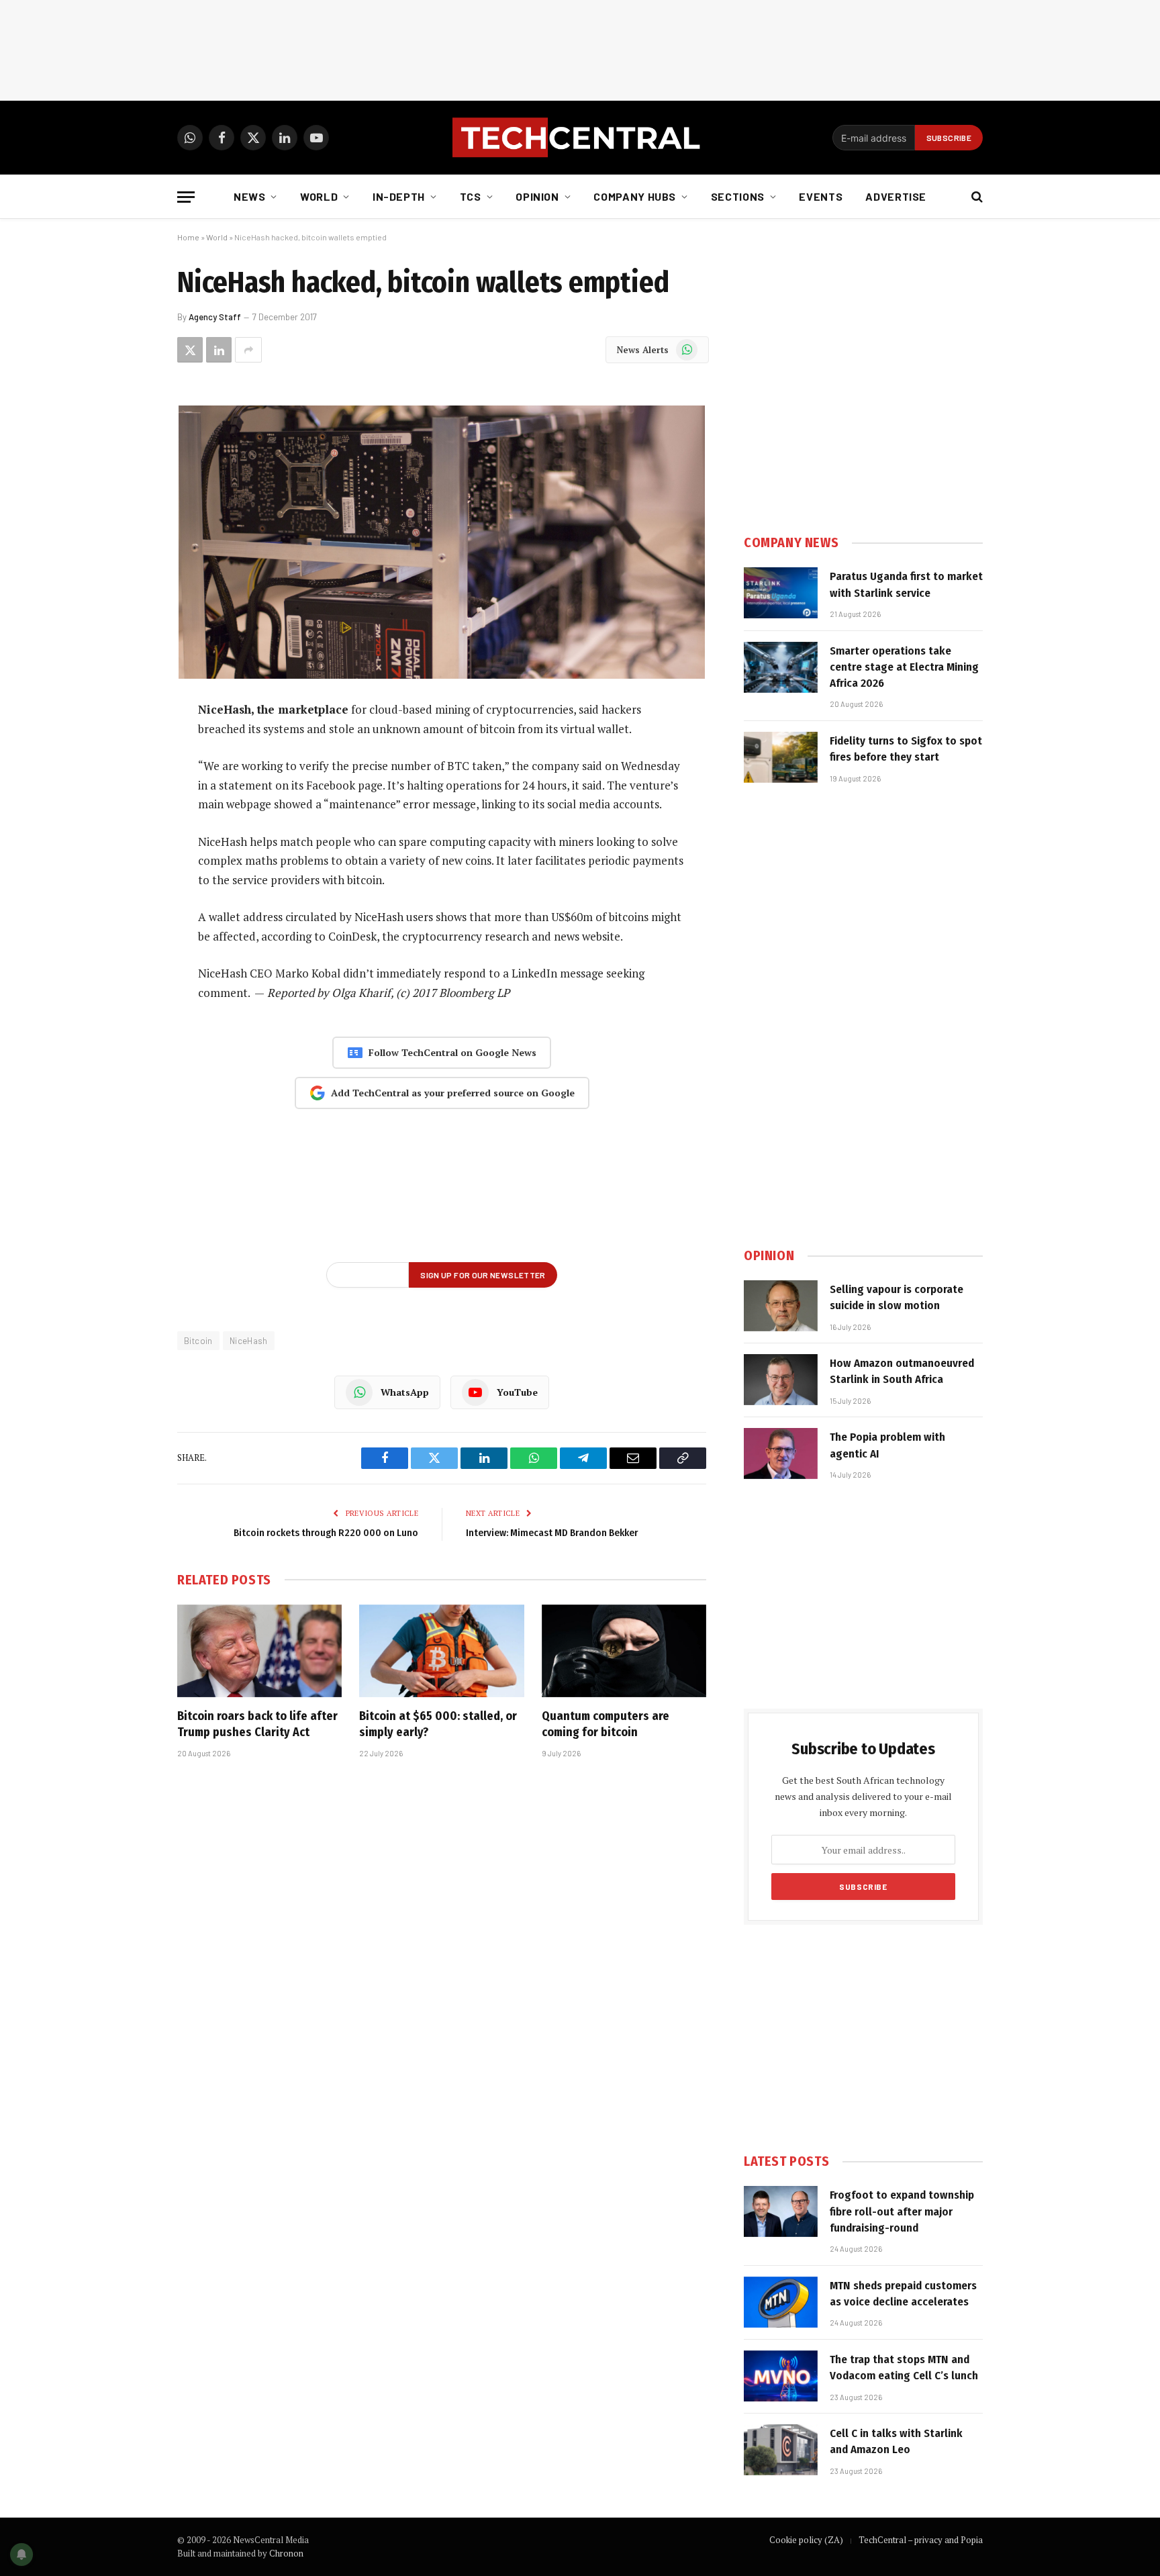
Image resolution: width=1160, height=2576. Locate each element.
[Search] (976, 197)
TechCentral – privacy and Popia (921, 2540)
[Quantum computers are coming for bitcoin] (624, 1651)
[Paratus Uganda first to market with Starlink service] (781, 593)
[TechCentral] (580, 138)
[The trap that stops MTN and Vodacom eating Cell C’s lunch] (781, 2376)
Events (821, 196)
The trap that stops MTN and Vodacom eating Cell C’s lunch (904, 2368)
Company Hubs (635, 196)
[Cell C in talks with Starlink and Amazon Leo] (781, 2450)
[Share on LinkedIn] (219, 350)
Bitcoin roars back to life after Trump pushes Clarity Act (257, 1724)
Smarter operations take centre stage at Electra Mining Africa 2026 (904, 667)
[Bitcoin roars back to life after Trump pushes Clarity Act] (259, 1651)
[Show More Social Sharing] (248, 350)
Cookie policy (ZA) (806, 2540)
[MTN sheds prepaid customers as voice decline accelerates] (781, 2302)
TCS (471, 196)
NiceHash (249, 1341)
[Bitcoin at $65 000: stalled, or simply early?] (441, 1651)
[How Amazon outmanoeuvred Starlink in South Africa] (781, 1380)
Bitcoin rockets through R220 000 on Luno (326, 1533)
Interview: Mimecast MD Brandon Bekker (552, 1533)
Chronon (286, 2553)
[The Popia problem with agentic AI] (781, 1453)
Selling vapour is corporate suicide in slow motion (897, 1297)
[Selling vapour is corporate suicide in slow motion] (781, 1306)
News (250, 196)
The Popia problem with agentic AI (887, 1445)
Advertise (896, 196)
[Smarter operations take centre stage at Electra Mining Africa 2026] (781, 667)
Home (188, 237)
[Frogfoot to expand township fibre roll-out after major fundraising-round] (781, 2211)
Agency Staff (215, 317)
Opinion (537, 196)
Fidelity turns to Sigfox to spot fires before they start (906, 749)
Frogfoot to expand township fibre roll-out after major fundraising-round (902, 2211)
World (319, 196)
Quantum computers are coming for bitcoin (606, 1724)
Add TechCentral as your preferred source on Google (453, 1093)
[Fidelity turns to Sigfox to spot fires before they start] (781, 757)
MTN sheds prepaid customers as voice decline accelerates (903, 2294)
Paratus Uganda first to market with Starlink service (906, 584)
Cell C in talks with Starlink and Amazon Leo (896, 2441)
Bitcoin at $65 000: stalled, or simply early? (438, 1724)
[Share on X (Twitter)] (190, 350)
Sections (738, 196)
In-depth (399, 196)
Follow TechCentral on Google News (452, 1052)
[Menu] (186, 197)
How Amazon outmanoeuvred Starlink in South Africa (902, 1371)
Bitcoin (198, 1341)
